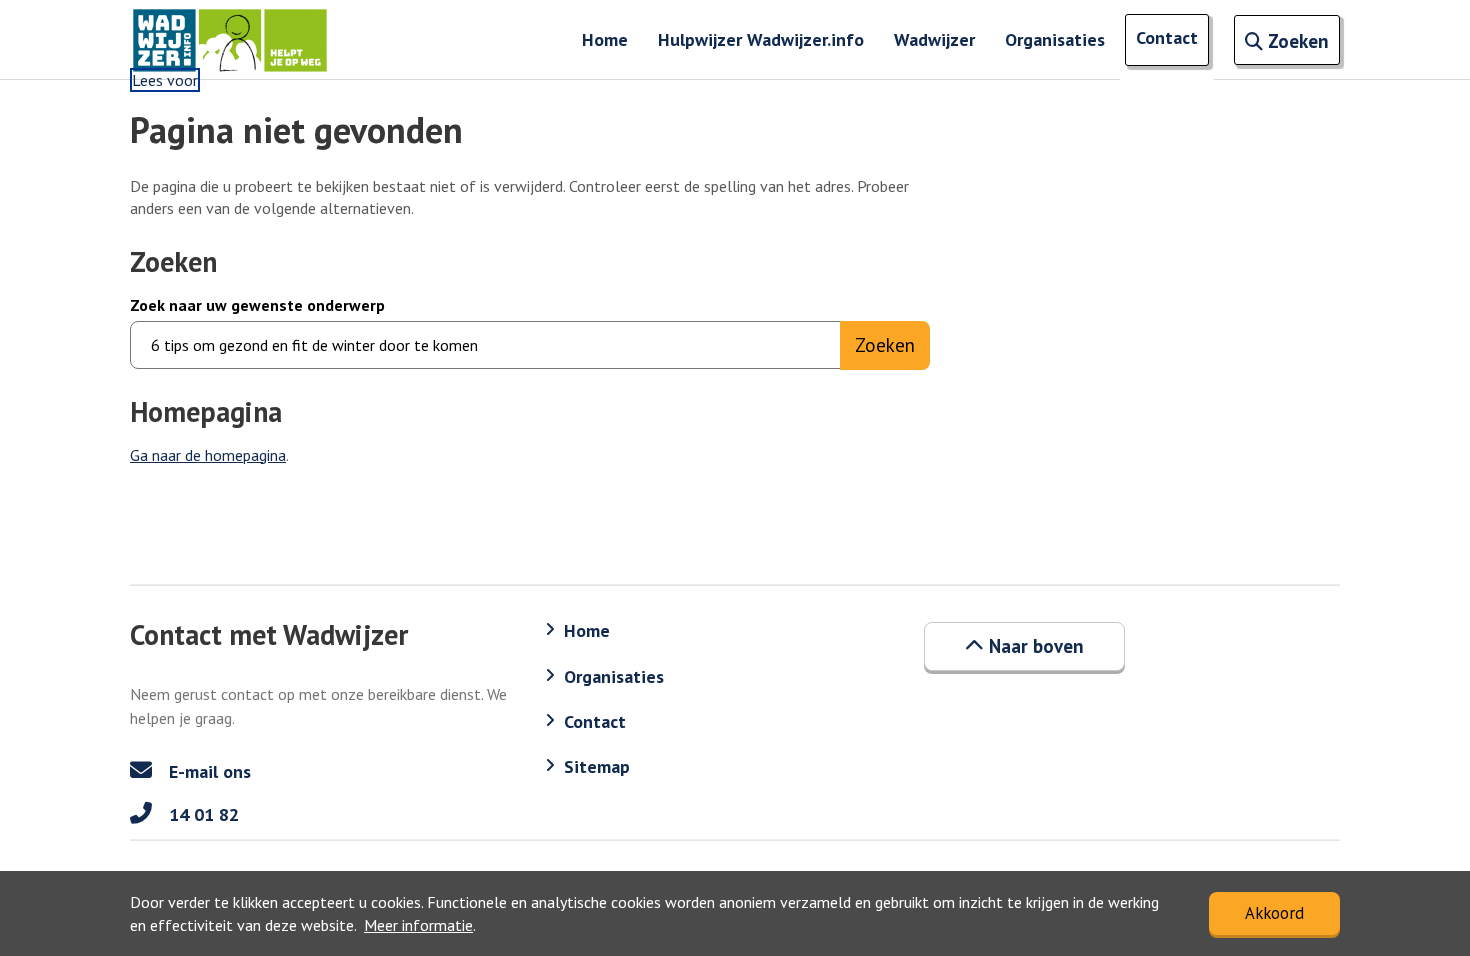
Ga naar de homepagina (208, 455)
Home (605, 39)
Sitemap (597, 766)
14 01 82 (201, 814)
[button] (1024, 646)
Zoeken (885, 345)
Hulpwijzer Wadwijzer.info (761, 39)
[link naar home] (230, 40)
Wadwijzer (934, 39)
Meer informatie (418, 925)
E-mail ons (207, 771)
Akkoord (1274, 913)
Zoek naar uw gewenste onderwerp (257, 305)
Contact (1167, 37)
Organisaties (1055, 39)
